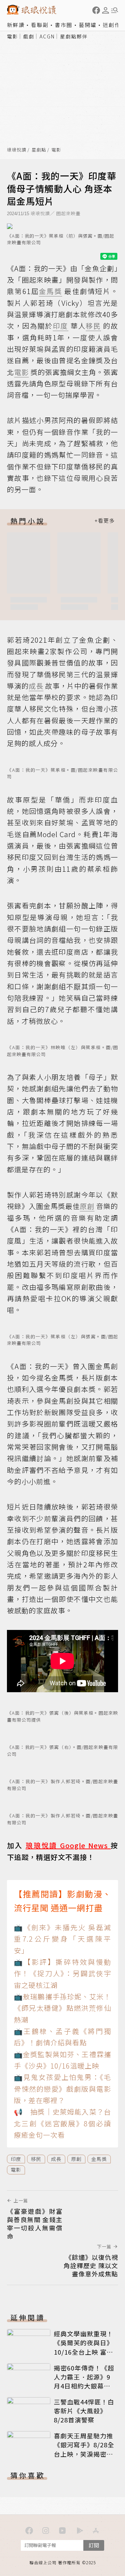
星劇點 (39, 150)
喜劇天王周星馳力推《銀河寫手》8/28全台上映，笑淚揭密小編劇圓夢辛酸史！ (84, 2449)
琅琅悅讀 (17, 150)
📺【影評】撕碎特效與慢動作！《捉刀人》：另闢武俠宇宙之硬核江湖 (62, 1973)
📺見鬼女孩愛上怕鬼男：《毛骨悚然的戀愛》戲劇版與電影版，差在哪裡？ (62, 2089)
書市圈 (64, 25)
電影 (12, 36)
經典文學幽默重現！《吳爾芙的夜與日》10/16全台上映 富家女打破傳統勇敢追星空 (84, 2352)
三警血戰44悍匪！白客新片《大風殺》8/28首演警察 (84, 2411)
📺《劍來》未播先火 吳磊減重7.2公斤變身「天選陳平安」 (62, 1939)
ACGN (47, 36)
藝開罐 (88, 25)
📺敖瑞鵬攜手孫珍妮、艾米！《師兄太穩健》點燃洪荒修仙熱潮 (62, 2008)
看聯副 (40, 25)
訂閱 (94, 2545)
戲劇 (29, 36)
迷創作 (112, 25)
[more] (105, 521)
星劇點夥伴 (74, 36)
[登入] (106, 10)
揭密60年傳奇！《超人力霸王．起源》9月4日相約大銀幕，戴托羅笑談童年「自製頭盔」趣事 (84, 2386)
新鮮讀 (16, 25)
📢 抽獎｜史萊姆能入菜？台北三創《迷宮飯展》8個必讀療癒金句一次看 (62, 2123)
